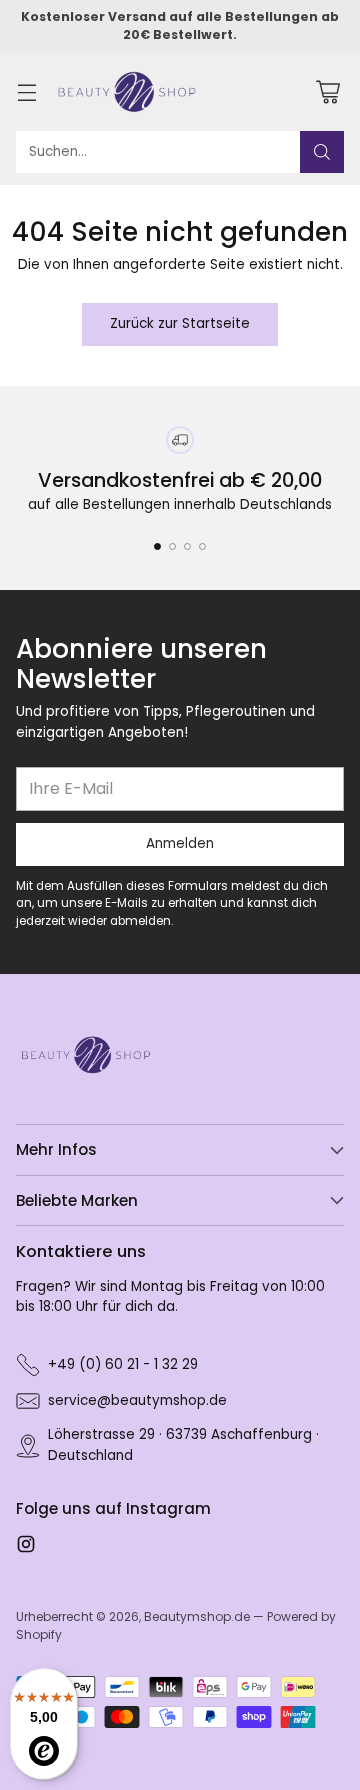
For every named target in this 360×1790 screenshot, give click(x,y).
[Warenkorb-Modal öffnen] (327, 91)
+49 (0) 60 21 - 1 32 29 (123, 1364)
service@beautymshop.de (137, 1400)
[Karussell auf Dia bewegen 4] (202, 546)
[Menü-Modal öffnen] (26, 91)
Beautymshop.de (197, 1616)
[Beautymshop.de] (127, 92)
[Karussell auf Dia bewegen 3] (187, 546)
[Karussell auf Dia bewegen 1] (157, 546)
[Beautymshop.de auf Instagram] (26, 1547)
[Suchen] (322, 152)
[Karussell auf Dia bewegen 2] (172, 546)
